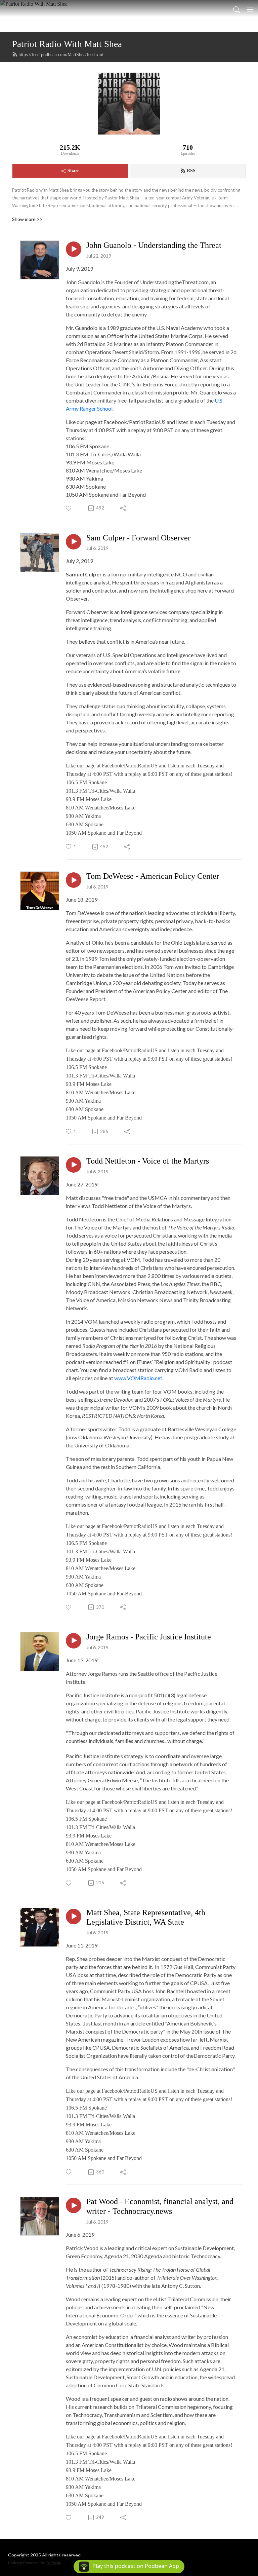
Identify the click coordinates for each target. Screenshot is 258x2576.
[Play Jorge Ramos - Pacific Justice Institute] (74, 1641)
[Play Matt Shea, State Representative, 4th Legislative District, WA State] (74, 1917)
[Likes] (69, 508)
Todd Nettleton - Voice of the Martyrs (148, 1161)
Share (73, 171)
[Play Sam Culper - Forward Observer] (74, 542)
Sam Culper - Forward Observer (138, 538)
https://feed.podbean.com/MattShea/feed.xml (61, 55)
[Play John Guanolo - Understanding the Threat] (74, 249)
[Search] (236, 9)
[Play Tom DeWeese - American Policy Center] (74, 880)
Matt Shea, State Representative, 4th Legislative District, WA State (146, 1917)
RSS (191, 171)
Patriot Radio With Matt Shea (67, 44)
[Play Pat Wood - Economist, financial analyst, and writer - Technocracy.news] (74, 2205)
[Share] (123, 508)
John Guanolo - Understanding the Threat (154, 245)
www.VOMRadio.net (138, 1378)
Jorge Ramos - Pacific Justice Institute (149, 1637)
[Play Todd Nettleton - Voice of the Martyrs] (74, 1165)
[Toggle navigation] (250, 9)
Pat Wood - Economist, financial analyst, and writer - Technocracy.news (160, 2206)
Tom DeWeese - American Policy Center (153, 876)
